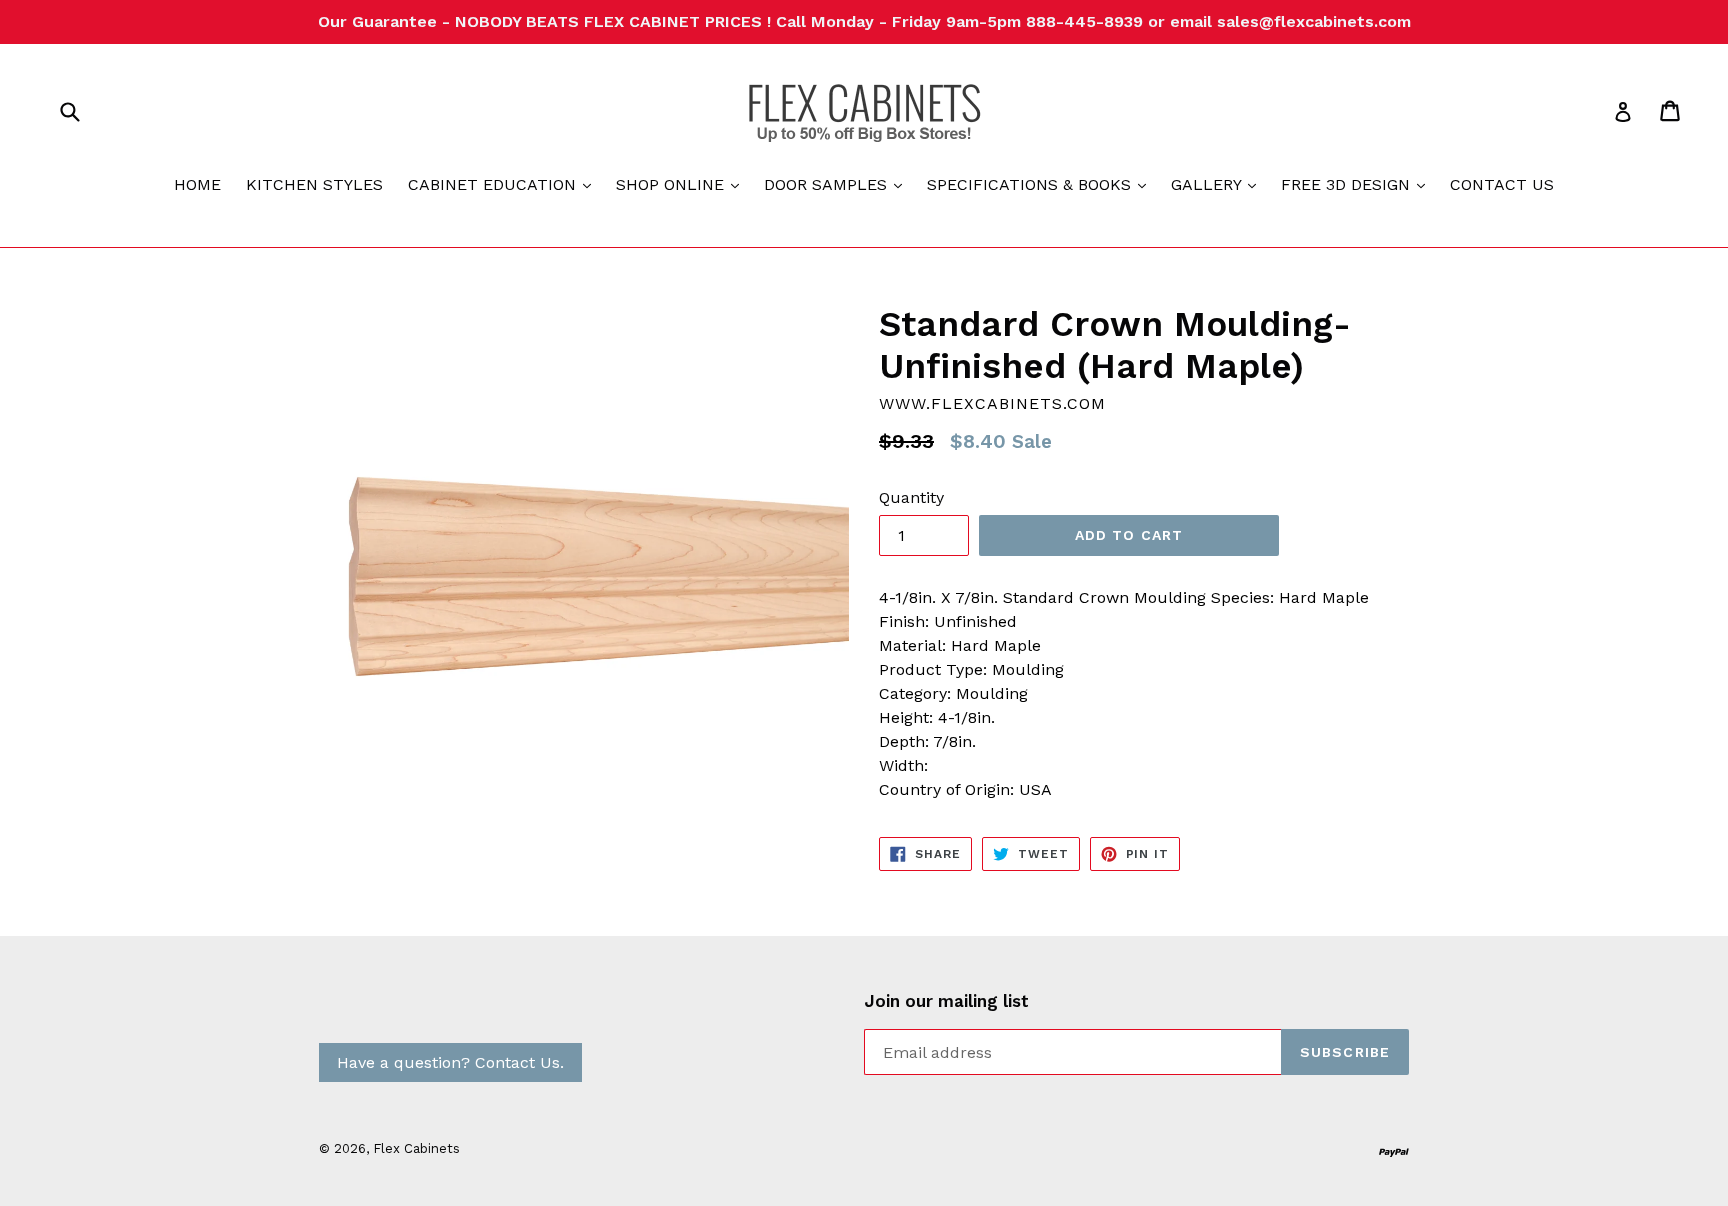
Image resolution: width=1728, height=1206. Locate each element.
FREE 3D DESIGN (1358, 184)
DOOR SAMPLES (838, 184)
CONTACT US (1502, 184)
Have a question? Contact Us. (450, 1062)
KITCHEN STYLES (314, 184)
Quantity (911, 497)
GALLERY (1218, 184)
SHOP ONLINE (682, 184)
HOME (197, 184)
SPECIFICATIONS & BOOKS (1041, 184)
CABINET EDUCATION (504, 184)
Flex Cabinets (416, 1148)
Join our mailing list (946, 1001)
